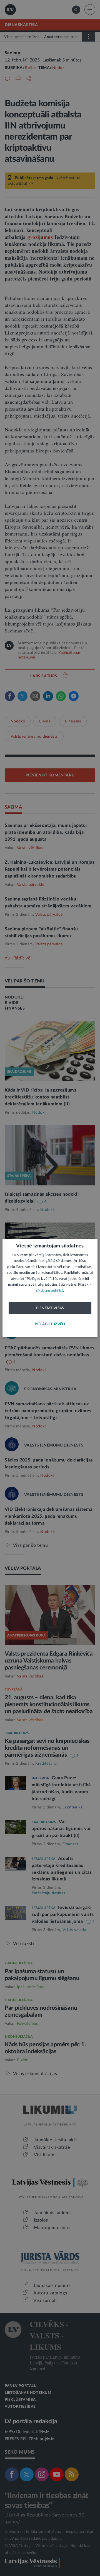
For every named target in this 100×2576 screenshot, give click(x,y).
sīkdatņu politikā (50, 1291)
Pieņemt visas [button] (50, 1308)
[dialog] (50, 1288)
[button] (50, 1324)
